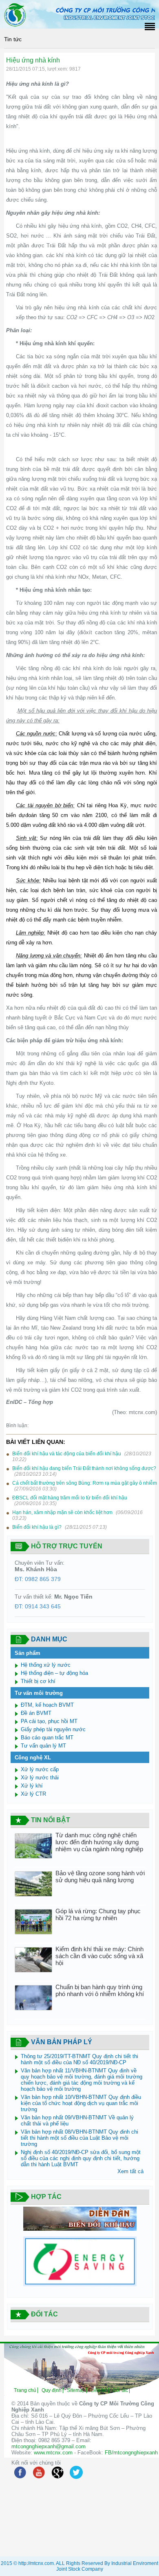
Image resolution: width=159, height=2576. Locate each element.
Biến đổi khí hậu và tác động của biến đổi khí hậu (67, 1454)
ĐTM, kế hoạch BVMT (47, 1705)
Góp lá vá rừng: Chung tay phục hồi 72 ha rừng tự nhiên (98, 1914)
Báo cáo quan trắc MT (47, 1738)
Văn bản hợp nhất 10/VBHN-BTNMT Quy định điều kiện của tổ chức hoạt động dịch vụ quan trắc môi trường (81, 2103)
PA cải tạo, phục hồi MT (49, 1721)
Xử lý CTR (33, 1794)
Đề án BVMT (36, 1713)
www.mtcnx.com (53, 2453)
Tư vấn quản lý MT (43, 1746)
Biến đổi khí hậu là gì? (37, 1527)
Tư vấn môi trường (39, 1693)
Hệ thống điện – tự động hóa (54, 1673)
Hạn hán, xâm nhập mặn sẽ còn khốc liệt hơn (62, 1512)
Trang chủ (25, 2390)
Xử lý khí (32, 1786)
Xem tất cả (130, 2171)
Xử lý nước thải (40, 1778)
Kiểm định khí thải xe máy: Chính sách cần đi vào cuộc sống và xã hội (99, 1956)
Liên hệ (99, 2390)
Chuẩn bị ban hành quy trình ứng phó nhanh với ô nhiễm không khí (100, 1990)
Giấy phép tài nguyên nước (53, 1729)
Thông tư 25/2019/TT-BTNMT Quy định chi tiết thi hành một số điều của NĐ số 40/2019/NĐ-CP (79, 2059)
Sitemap (76, 2390)
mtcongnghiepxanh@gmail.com (49, 2446)
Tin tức (13, 39)
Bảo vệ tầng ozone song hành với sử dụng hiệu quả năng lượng (100, 1876)
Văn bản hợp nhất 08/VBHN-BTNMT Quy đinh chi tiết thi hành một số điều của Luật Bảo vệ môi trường (79, 2138)
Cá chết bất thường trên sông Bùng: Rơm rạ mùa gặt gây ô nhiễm (85, 1483)
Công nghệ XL (33, 1758)
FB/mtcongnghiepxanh (131, 2453)
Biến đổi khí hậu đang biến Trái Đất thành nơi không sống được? (84, 1468)
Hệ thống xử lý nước (46, 1665)
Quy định (52, 2390)
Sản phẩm (28, 1653)
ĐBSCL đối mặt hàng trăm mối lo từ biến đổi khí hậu (70, 1498)
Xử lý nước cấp (40, 1769)
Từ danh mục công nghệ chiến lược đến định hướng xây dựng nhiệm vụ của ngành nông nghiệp (99, 1842)
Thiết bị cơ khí (38, 1681)
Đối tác (120, 2390)
